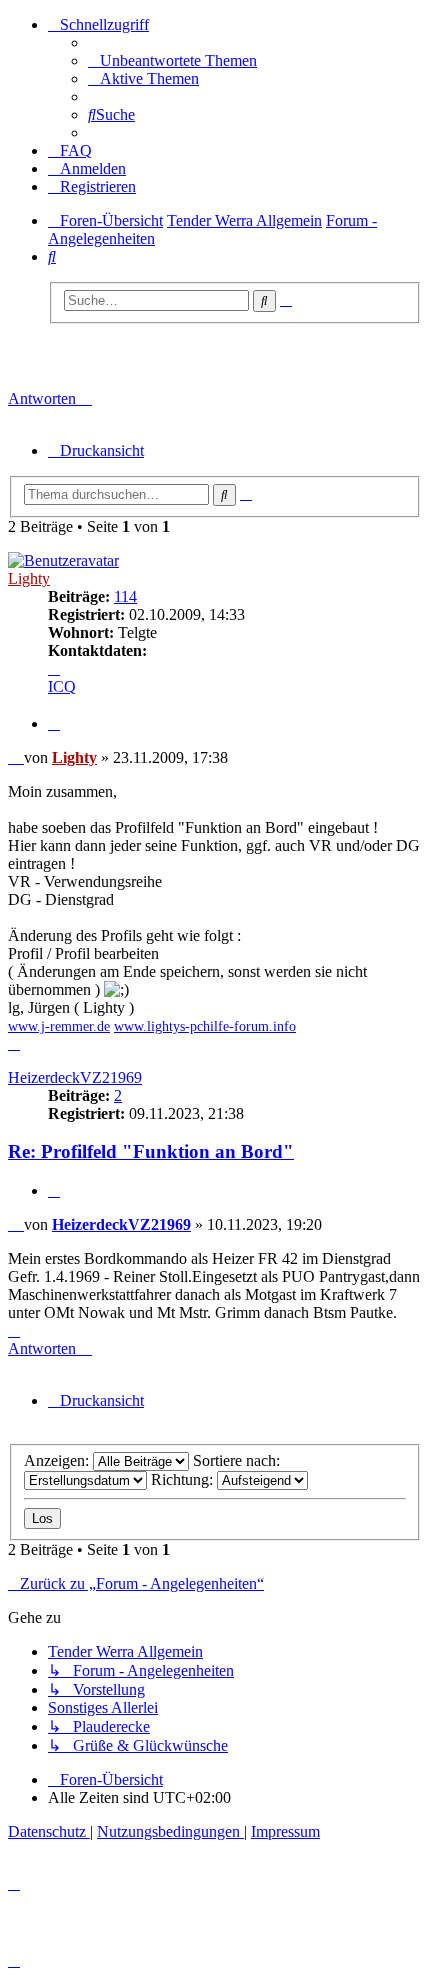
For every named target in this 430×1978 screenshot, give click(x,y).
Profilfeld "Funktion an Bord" (165, 357)
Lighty (29, 578)
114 (125, 596)
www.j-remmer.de (59, 1026)
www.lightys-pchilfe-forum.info (205, 1026)
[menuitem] (172, 60)
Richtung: (184, 1479)
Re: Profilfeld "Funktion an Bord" (151, 1151)
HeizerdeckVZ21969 (75, 1077)
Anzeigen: (58, 1460)
